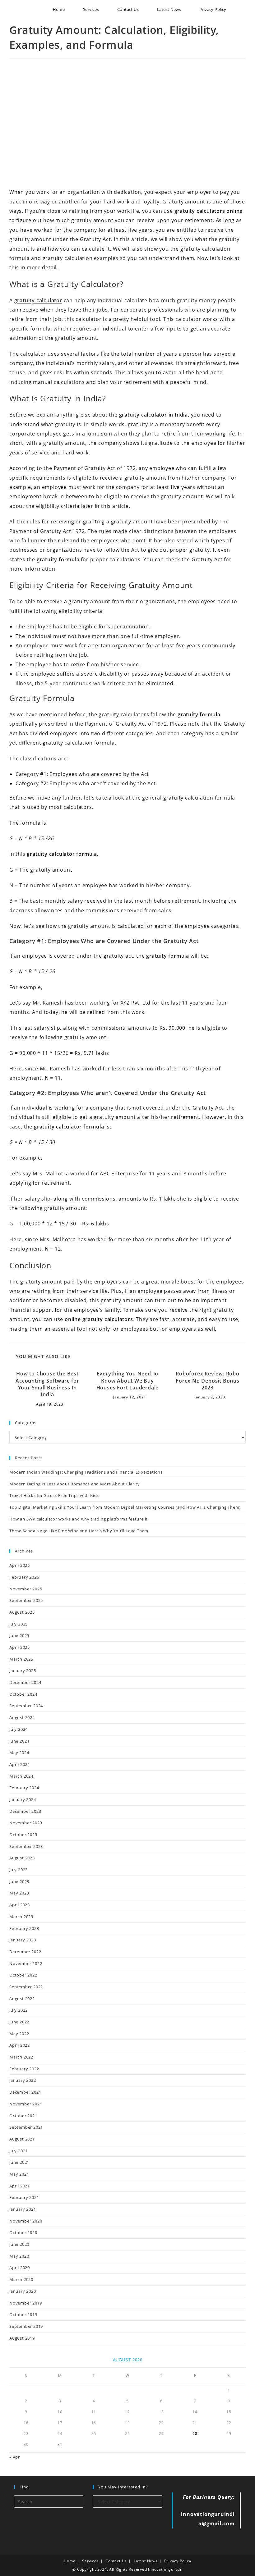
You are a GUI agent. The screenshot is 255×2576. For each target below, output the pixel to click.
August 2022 (22, 1999)
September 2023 (26, 1846)
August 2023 (22, 1858)
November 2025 (26, 1589)
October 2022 (23, 1975)
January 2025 (23, 1671)
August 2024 (22, 1717)
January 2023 (23, 1940)
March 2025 (21, 1659)
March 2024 (21, 1776)
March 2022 (21, 2057)
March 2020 (21, 2279)
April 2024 (20, 1764)
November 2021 (26, 2104)
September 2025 (26, 1600)
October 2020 (23, 2232)
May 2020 (19, 2256)
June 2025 (19, 1635)
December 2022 (25, 1952)
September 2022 (26, 1987)
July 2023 (19, 1870)
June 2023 (19, 1881)
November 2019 (26, 2303)
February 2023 (24, 1928)
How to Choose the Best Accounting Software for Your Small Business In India (47, 1384)
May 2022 (19, 2034)
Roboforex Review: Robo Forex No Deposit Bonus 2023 (208, 1381)
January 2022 (23, 2080)
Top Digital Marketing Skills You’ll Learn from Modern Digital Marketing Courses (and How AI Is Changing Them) (125, 1507)
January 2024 (23, 1799)
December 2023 (25, 1811)
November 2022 (26, 1963)
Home (70, 2561)
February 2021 (24, 2197)
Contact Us (116, 2561)
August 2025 (22, 1612)
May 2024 (19, 1753)
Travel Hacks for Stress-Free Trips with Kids (54, 1495)
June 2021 (19, 2162)
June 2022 (19, 2022)
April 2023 (20, 1905)
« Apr (15, 2457)
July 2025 (19, 1624)
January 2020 (23, 2291)
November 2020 (26, 2221)
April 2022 (20, 2045)
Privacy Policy (178, 2561)
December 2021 (25, 2092)
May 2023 (19, 1893)
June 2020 (19, 2244)
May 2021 (19, 2174)
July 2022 (19, 2010)
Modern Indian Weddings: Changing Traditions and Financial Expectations (86, 1472)
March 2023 (21, 1917)
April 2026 (20, 1565)
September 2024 (26, 1706)
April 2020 (20, 2268)
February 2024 (24, 1788)
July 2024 (19, 1729)
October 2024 (23, 1694)
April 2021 (20, 2186)
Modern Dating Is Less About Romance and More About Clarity (74, 1484)
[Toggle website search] (243, 9)
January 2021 (23, 2209)
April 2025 (20, 1647)
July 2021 (19, 2151)
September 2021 (26, 2127)
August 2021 (22, 2139)
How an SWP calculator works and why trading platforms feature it (79, 1519)
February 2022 (24, 2069)
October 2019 (23, 2314)
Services (90, 2561)
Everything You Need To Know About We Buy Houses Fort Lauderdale (128, 1381)
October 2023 (23, 1835)
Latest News (146, 2561)
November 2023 (26, 1823)
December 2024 (25, 1682)
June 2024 (19, 1741)
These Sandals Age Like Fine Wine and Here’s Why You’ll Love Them (79, 1531)
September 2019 (26, 2326)
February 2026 (24, 1577)
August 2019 (22, 2338)
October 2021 (23, 2116)
